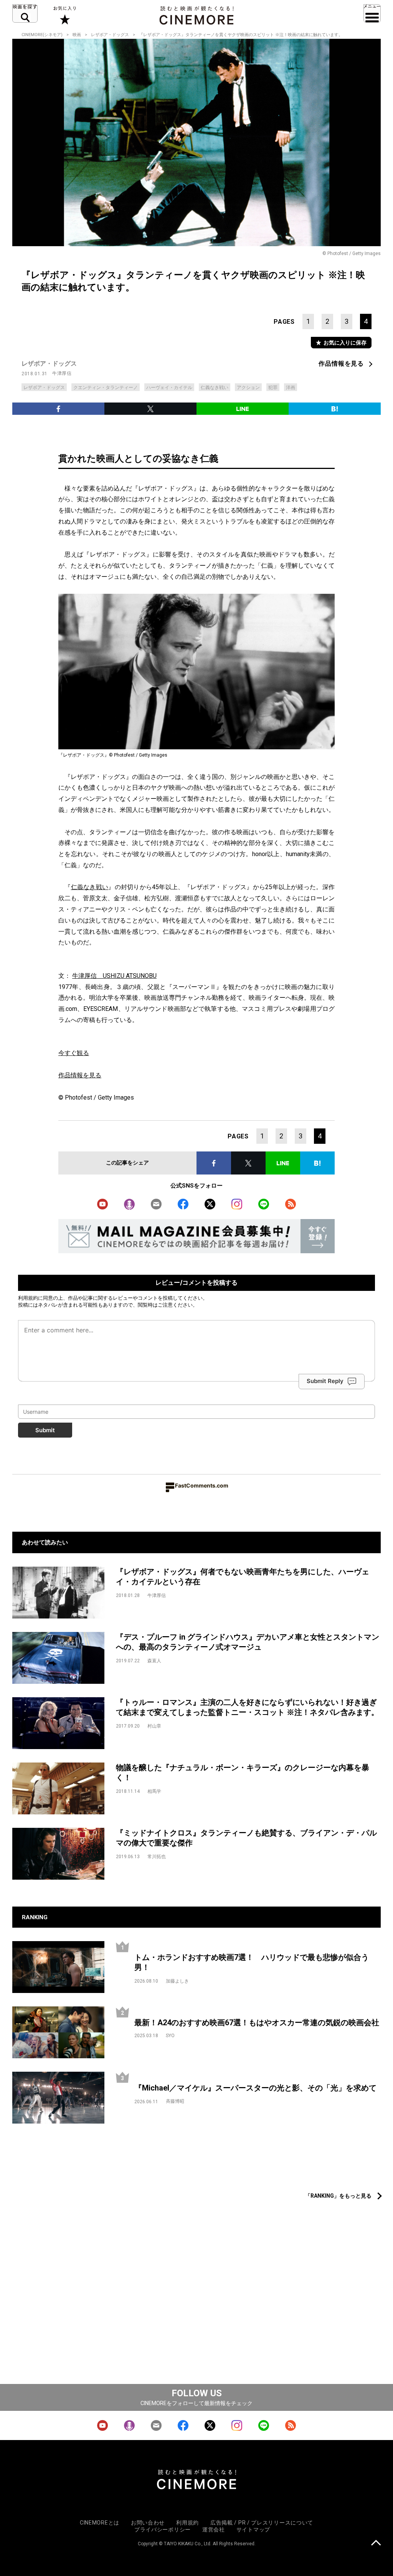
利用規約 (28, 1298)
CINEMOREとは (100, 2523)
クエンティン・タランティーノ (106, 388)
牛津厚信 (62, 373)
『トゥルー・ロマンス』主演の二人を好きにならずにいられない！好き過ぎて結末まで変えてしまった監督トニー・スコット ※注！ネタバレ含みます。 (247, 1707)
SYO (170, 2036)
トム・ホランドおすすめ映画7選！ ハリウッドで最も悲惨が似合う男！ (252, 1962)
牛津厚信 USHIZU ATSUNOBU (114, 976)
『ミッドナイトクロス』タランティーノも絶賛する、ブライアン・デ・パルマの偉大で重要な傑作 (246, 1838)
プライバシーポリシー (163, 2530)
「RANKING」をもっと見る (338, 2196)
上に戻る (376, 2544)
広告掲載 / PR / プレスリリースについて (262, 2523)
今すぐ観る (74, 1053)
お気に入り (64, 15)
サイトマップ (253, 2530)
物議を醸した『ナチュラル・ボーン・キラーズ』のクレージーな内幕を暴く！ (243, 1773)
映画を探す (25, 13)
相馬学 (154, 1791)
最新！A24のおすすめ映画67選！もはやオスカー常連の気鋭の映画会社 (257, 2023)
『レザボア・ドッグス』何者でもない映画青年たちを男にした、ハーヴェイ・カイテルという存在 (243, 1577)
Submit (45, 1430)
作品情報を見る (341, 364)
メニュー (372, 13)
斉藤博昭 (175, 2101)
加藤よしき (177, 1981)
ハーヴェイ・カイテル (169, 388)
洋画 (291, 388)
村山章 (154, 1726)
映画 (77, 35)
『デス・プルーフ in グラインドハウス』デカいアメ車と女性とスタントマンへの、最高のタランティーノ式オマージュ (248, 1642)
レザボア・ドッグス (110, 35)
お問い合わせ (148, 2523)
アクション (248, 388)
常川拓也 (157, 1857)
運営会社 (214, 2530)
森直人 (154, 1661)
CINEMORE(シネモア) (42, 35)
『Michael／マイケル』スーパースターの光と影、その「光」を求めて (255, 2088)
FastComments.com (202, 1485)
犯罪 (273, 388)
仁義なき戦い (215, 388)
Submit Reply (325, 1381)
